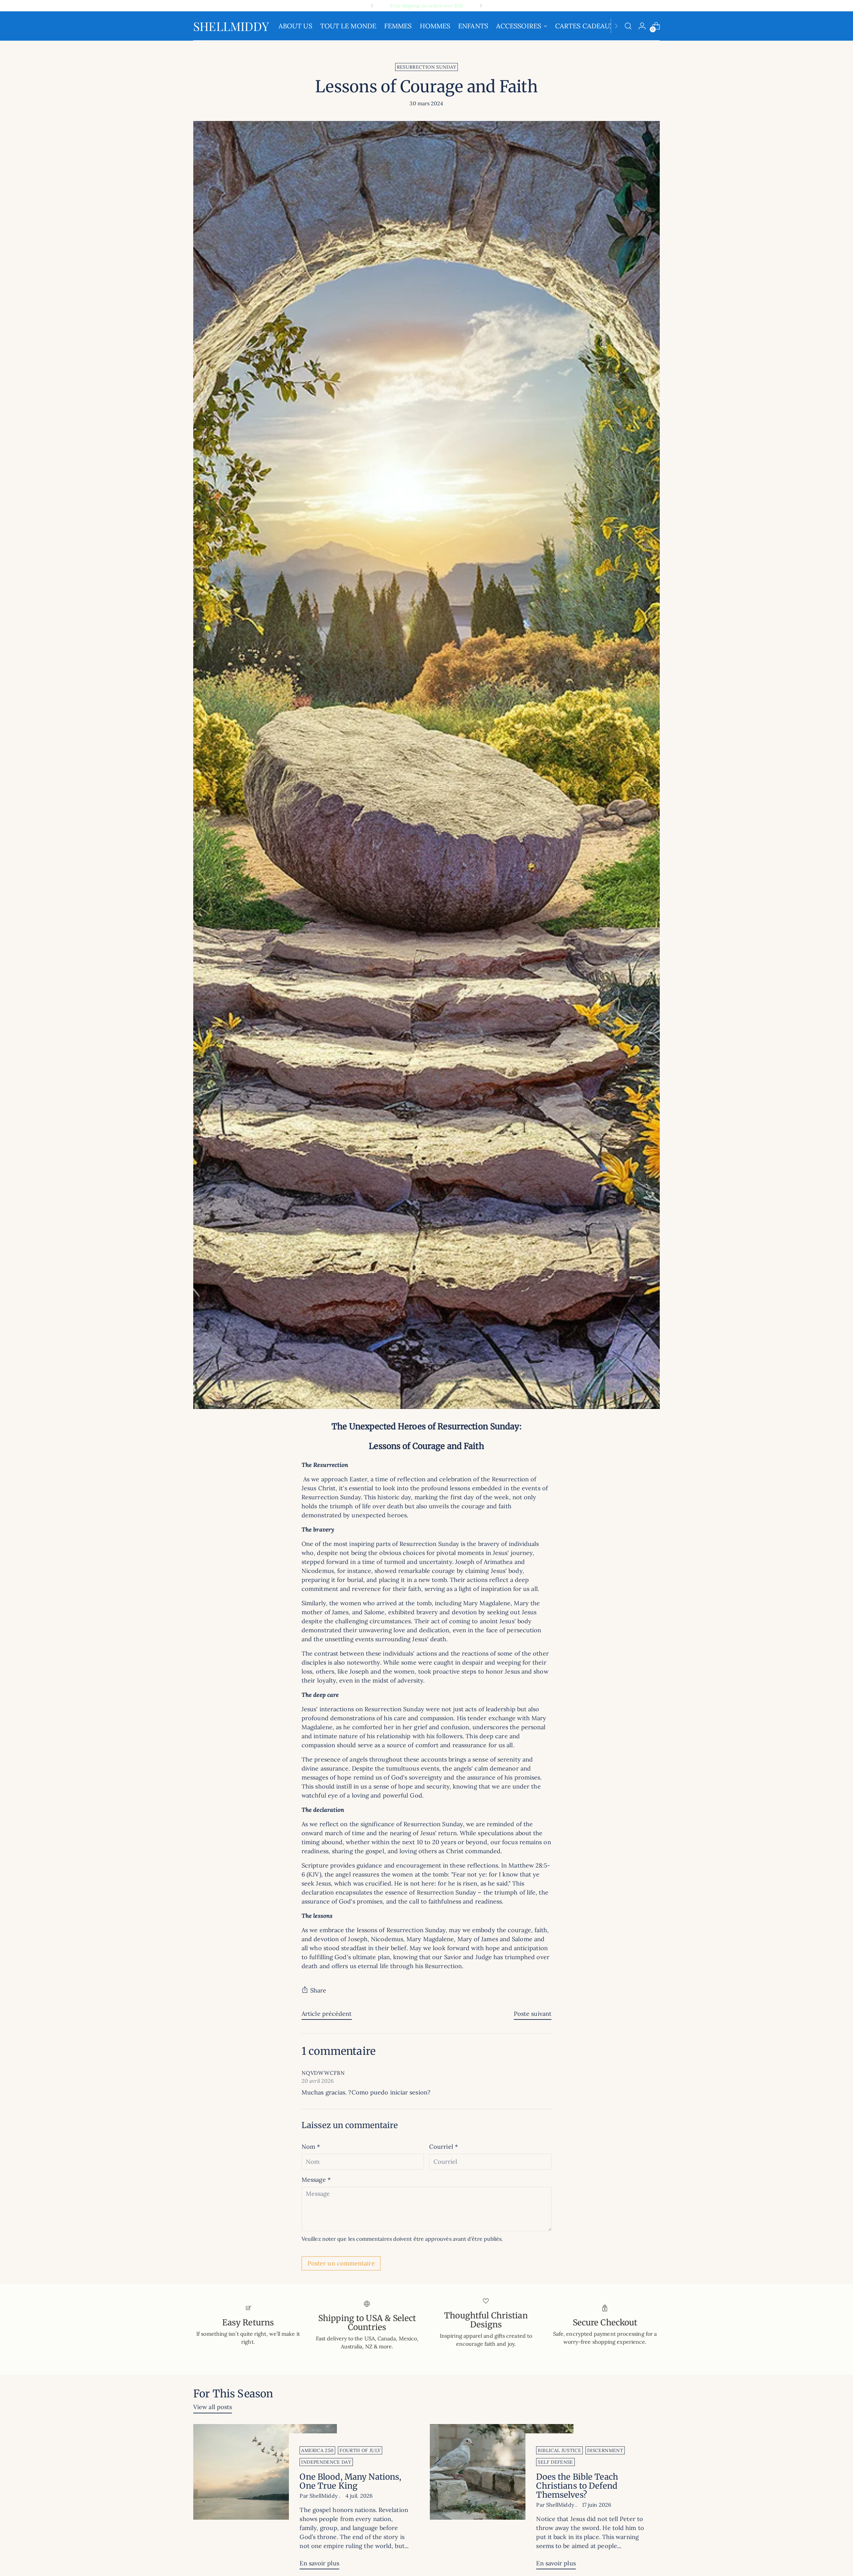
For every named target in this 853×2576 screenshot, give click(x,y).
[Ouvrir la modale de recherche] (628, 26)
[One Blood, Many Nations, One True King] (265, 2499)
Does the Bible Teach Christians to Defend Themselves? (577, 2486)
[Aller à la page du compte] (642, 26)
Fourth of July (360, 2450)
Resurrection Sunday (427, 67)
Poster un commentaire (341, 2263)
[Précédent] (372, 6)
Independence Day (326, 2462)
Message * (316, 2180)
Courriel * (443, 2147)
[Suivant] (481, 6)
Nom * (311, 2147)
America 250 (317, 2450)
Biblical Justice (559, 2450)
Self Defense (555, 2462)
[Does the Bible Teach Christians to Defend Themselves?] (502, 2499)
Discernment (605, 2450)
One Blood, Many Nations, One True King (350, 2481)
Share (318, 1990)
